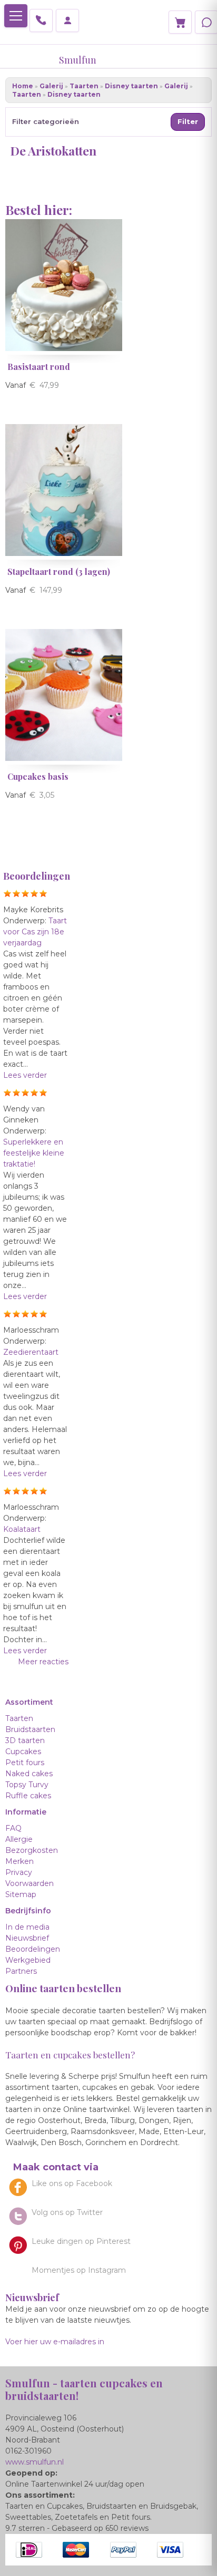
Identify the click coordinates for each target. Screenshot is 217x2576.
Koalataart (22, 1529)
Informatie (26, 1812)
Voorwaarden (29, 1883)
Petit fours (25, 1763)
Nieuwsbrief (27, 1938)
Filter (188, 121)
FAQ (13, 1828)
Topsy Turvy (27, 1785)
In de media (27, 1927)
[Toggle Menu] (16, 16)
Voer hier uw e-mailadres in (55, 2342)
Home (23, 86)
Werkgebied (28, 1960)
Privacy (19, 1872)
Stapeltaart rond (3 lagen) (59, 571)
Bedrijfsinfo (28, 1911)
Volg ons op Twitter (67, 2212)
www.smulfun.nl (34, 2462)
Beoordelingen (33, 1949)
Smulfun (78, 60)
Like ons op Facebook (72, 2183)
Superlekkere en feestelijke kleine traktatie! (34, 1153)
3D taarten (25, 1740)
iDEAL (29, 2550)
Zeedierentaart (31, 1352)
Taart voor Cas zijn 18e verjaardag (35, 932)
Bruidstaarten (30, 1729)
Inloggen (67, 20)
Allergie (19, 1839)
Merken (19, 1861)
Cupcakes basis (38, 776)
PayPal (123, 2550)
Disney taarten (131, 86)
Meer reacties (43, 1662)
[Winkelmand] (180, 22)
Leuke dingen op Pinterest (81, 2241)
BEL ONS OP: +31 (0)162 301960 (41, 20)
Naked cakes (29, 1774)
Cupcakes (23, 1751)
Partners (21, 1971)
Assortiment (29, 1702)
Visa (170, 2550)
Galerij (51, 86)
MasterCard (76, 2550)
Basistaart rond (39, 367)
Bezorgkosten (32, 1850)
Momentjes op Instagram (79, 2270)
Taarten (84, 86)
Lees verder (25, 1075)
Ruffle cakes (28, 1796)
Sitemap (21, 1894)
